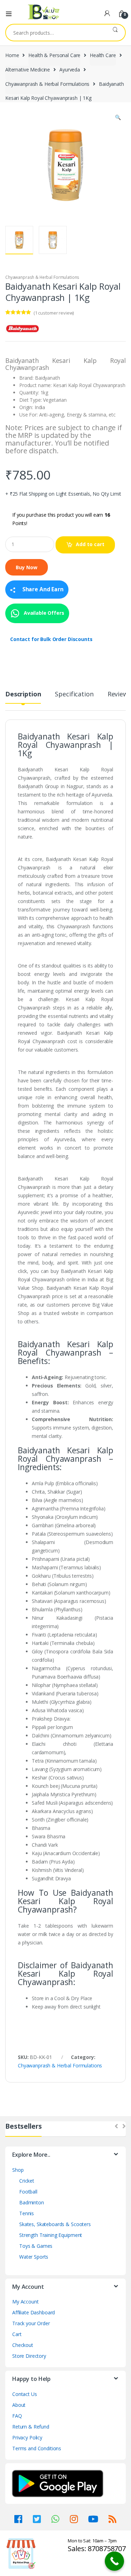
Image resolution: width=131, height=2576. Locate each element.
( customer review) (54, 313)
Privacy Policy (27, 2437)
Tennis (27, 2213)
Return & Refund (31, 2427)
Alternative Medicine (28, 70)
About (19, 2405)
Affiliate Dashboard (34, 2312)
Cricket (27, 2181)
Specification (74, 694)
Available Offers (43, 613)
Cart (17, 2334)
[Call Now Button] (114, 2561)
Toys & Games (36, 2246)
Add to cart (90, 544)
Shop (18, 2170)
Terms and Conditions (37, 2448)
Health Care (103, 55)
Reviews (119, 694)
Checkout (23, 2345)
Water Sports (34, 2257)
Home (12, 55)
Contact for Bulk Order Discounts (51, 639)
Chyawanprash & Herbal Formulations (47, 84)
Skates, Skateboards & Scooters (55, 2224)
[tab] (23, 697)
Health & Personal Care (54, 55)
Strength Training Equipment (51, 2235)
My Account (26, 2302)
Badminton (32, 2202)
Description (23, 694)
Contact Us (25, 2394)
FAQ (17, 2416)
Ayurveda (70, 70)
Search (115, 33)
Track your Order (31, 2323)
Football (28, 2192)
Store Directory (29, 2356)
